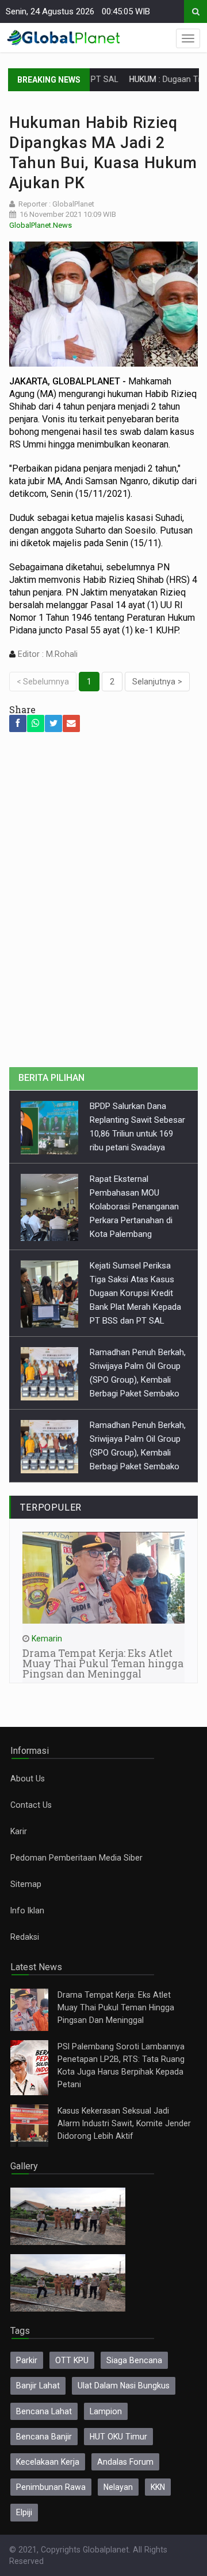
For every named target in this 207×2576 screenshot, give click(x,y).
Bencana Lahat (44, 2411)
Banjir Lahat (38, 2386)
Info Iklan (27, 1910)
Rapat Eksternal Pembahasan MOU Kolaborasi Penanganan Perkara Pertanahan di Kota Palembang (134, 1207)
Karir (19, 1831)
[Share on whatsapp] (36, 723)
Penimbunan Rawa (51, 2487)
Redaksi (25, 1937)
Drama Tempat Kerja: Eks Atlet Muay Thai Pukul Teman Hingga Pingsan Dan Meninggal (116, 2007)
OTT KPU (72, 2360)
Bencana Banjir (44, 2437)
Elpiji (24, 2512)
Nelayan (118, 2487)
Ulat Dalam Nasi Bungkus (124, 2386)
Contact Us (31, 1805)
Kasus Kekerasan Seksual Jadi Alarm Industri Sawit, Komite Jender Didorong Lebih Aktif (124, 2123)
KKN (158, 2487)
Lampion (106, 2411)
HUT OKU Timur (118, 2437)
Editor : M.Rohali (47, 654)
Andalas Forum (125, 2462)
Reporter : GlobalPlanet (56, 204)
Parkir (27, 2360)
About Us (28, 1779)
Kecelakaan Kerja (48, 2462)
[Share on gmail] (71, 723)
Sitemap (26, 1884)
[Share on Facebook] (18, 723)
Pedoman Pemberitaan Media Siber (76, 1858)
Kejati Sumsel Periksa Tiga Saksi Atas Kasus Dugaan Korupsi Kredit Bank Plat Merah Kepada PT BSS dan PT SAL (135, 1293)
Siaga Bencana (134, 2360)
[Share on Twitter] (53, 723)
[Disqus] (103, 906)
